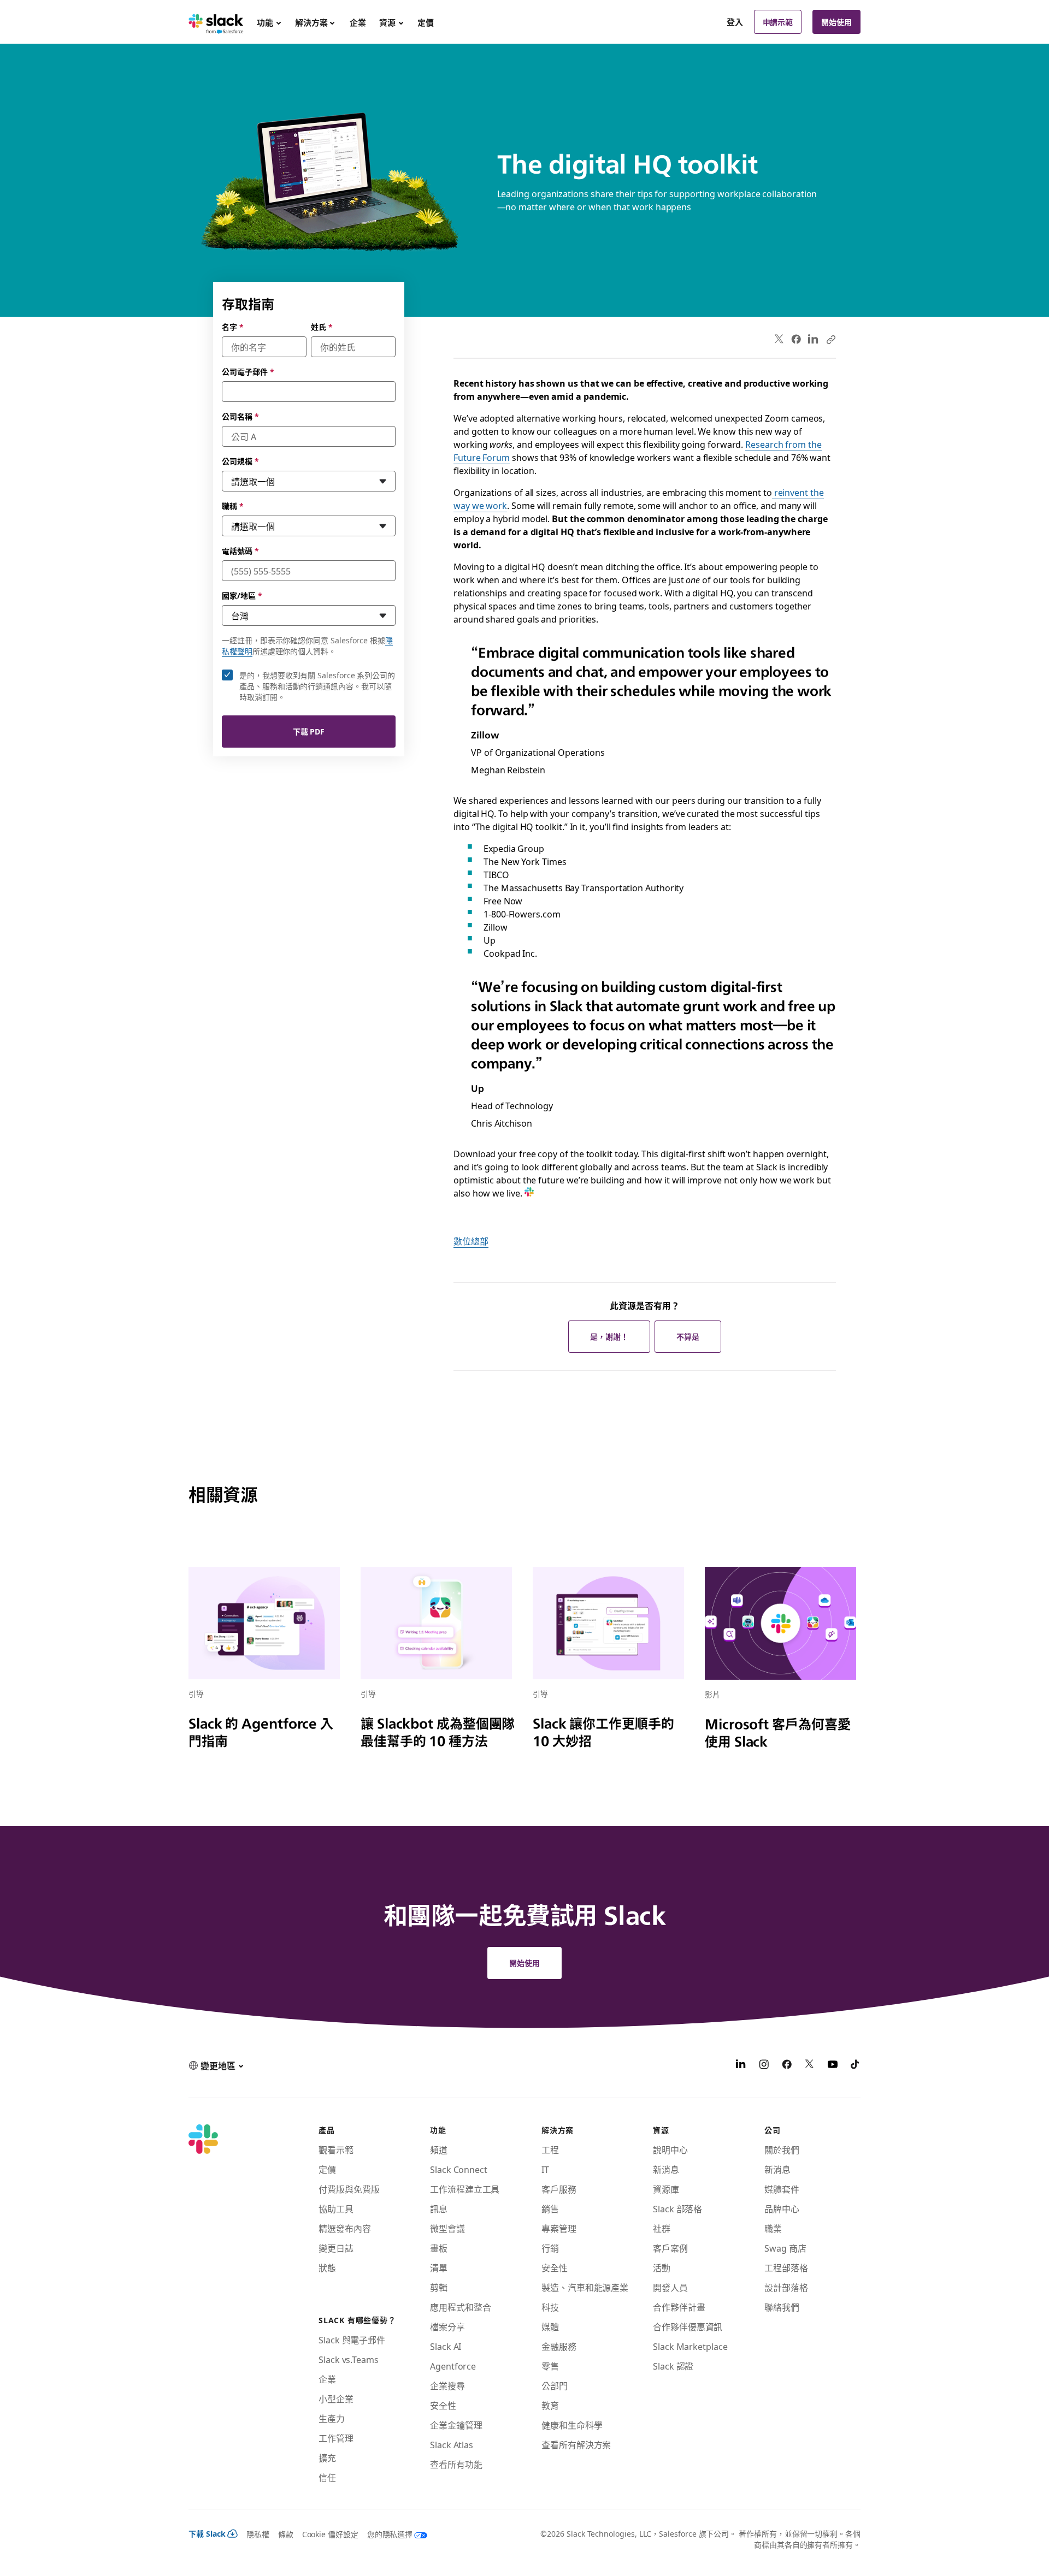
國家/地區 (242, 595)
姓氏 (322, 327)
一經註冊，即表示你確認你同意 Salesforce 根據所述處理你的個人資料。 (307, 646)
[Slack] (216, 22)
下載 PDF (309, 731)
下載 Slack (207, 2533)
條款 (286, 2534)
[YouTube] (833, 2065)
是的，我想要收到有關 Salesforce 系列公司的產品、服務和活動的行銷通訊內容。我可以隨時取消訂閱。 (317, 686)
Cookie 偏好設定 (330, 2534)
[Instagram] (764, 2065)
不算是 (688, 1336)
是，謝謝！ (609, 1336)
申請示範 (778, 22)
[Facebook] (796, 339)
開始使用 (836, 22)
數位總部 (471, 1241)
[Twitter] (779, 339)
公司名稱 (240, 416)
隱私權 (258, 2534)
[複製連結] (830, 339)
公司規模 (240, 461)
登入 (735, 22)
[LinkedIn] (813, 339)
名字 (233, 327)
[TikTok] (856, 2065)
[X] (810, 2065)
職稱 (233, 506)
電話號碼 (240, 550)
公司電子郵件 (248, 371)
